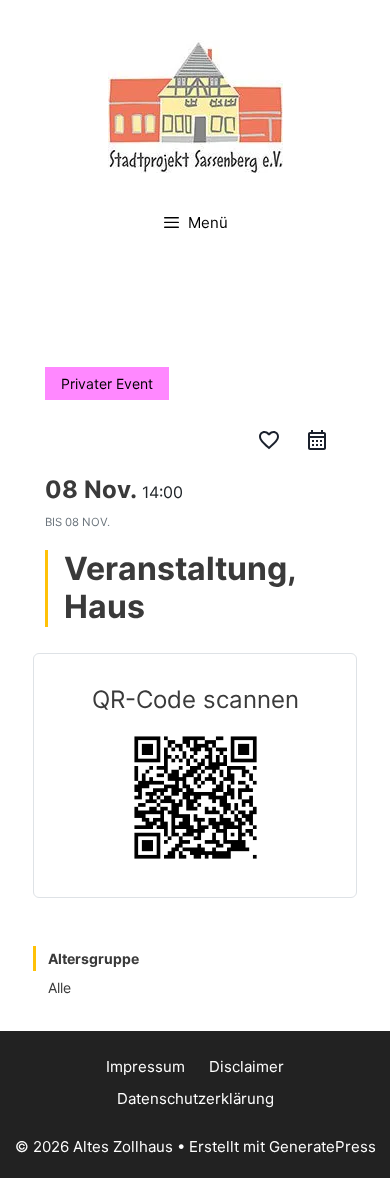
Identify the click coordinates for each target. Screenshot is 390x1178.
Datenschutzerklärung (195, 1098)
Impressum (145, 1066)
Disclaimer (246, 1066)
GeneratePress (322, 1146)
